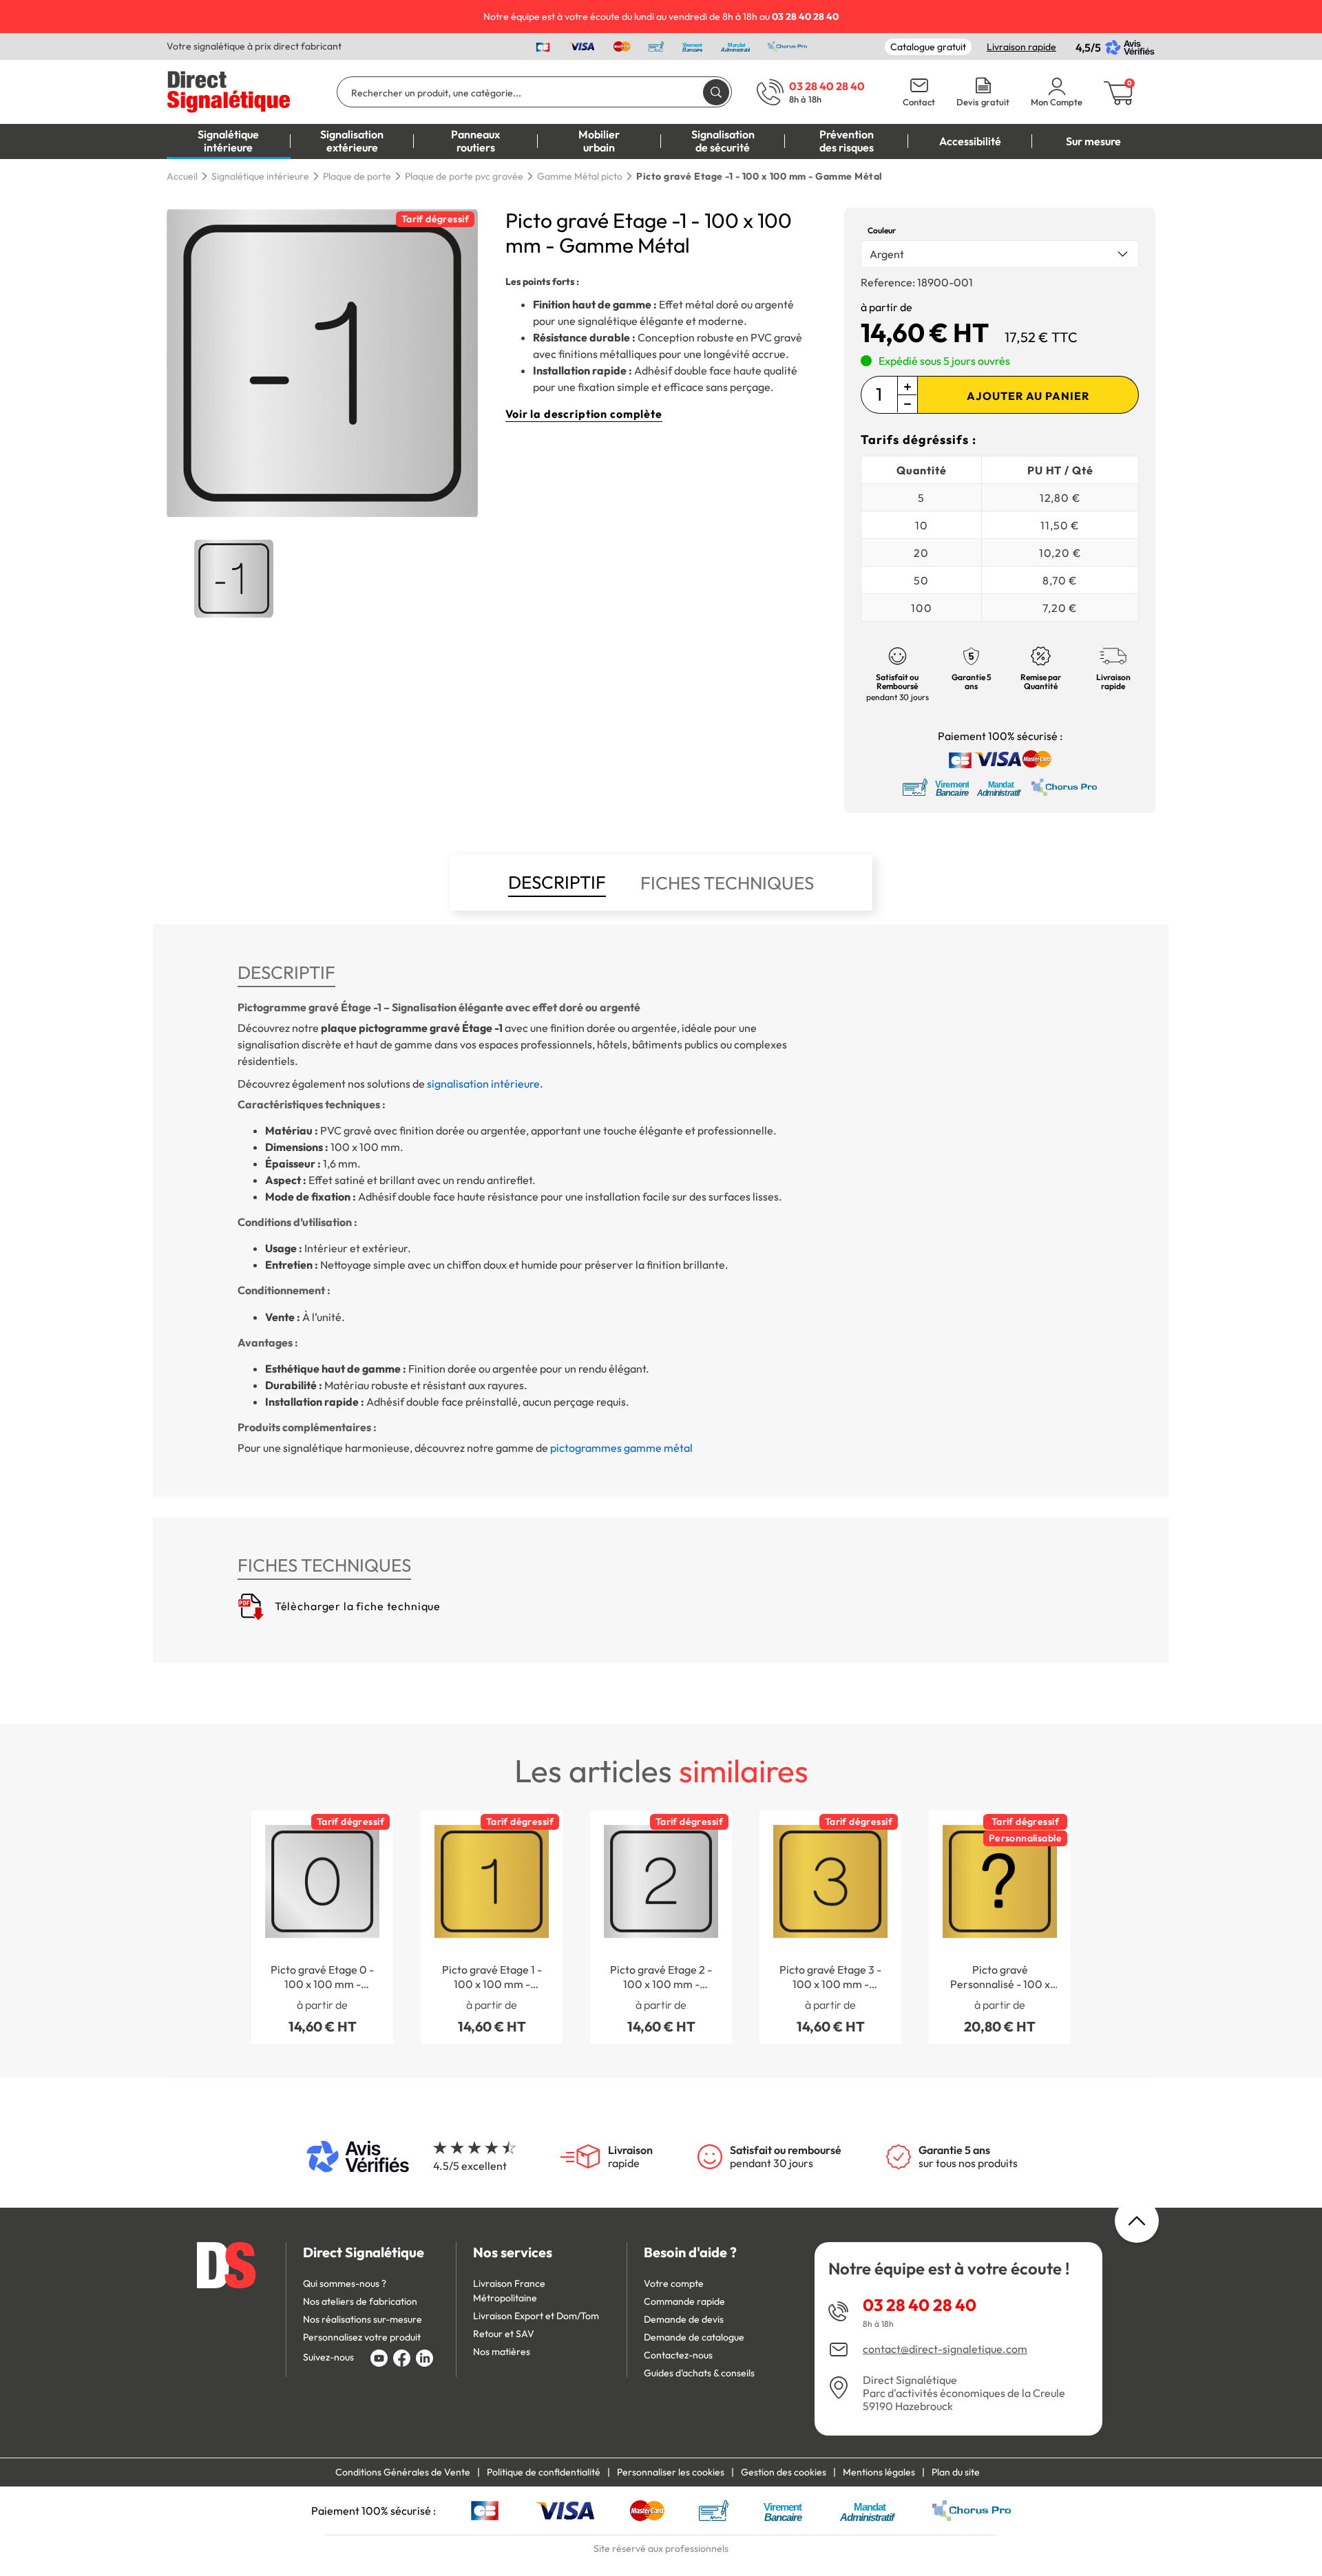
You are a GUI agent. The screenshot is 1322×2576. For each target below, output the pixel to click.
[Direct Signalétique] (229, 90)
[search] (716, 92)
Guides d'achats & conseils (699, 2373)
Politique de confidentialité (544, 2472)
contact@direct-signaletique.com (945, 2349)
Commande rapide (684, 2301)
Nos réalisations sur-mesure (363, 2319)
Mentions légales (879, 2472)
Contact (919, 102)
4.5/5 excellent (470, 2166)
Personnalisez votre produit (362, 2337)
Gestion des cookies (784, 2472)
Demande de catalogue (694, 2337)
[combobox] (1000, 254)
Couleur (882, 230)
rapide (630, 2157)
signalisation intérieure (483, 1084)
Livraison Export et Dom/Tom (536, 2316)
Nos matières (502, 2352)
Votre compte (674, 2283)
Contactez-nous (678, 2355)
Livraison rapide (1021, 47)
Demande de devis (684, 2319)
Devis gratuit (983, 102)
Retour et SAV (504, 2334)
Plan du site (956, 2472)
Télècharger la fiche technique (356, 1606)
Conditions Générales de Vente (403, 2472)
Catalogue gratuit (928, 47)
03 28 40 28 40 (920, 2305)
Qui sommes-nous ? (345, 2283)
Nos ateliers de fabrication (360, 2301)
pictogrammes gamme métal (621, 1448)
